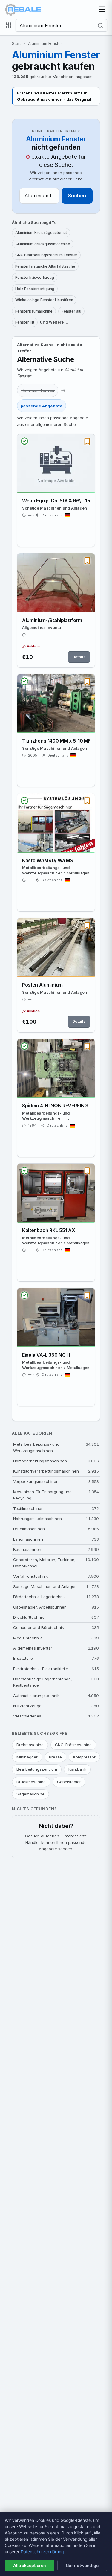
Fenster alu (71, 311)
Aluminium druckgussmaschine (43, 244)
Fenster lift (25, 322)
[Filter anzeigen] (10, 25)
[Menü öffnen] (102, 10)
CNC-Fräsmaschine (73, 1745)
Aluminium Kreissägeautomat (41, 233)
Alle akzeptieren (30, 2565)
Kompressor (84, 1757)
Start (16, 43)
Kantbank (77, 1769)
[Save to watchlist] (87, 441)
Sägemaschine (30, 1794)
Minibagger (27, 1757)
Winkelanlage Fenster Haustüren (44, 300)
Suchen (77, 196)
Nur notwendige (82, 2565)
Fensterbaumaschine (34, 311)
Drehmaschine (30, 1745)
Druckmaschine (31, 1782)
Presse (55, 1757)
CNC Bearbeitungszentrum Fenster (46, 255)
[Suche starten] (102, 25)
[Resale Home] (23, 10)
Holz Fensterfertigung (35, 289)
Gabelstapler (69, 1782)
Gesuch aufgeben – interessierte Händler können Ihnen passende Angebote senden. (56, 1837)
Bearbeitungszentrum (37, 1769)
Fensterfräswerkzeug (35, 277)
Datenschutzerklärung (42, 2552)
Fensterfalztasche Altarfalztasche (45, 266)
